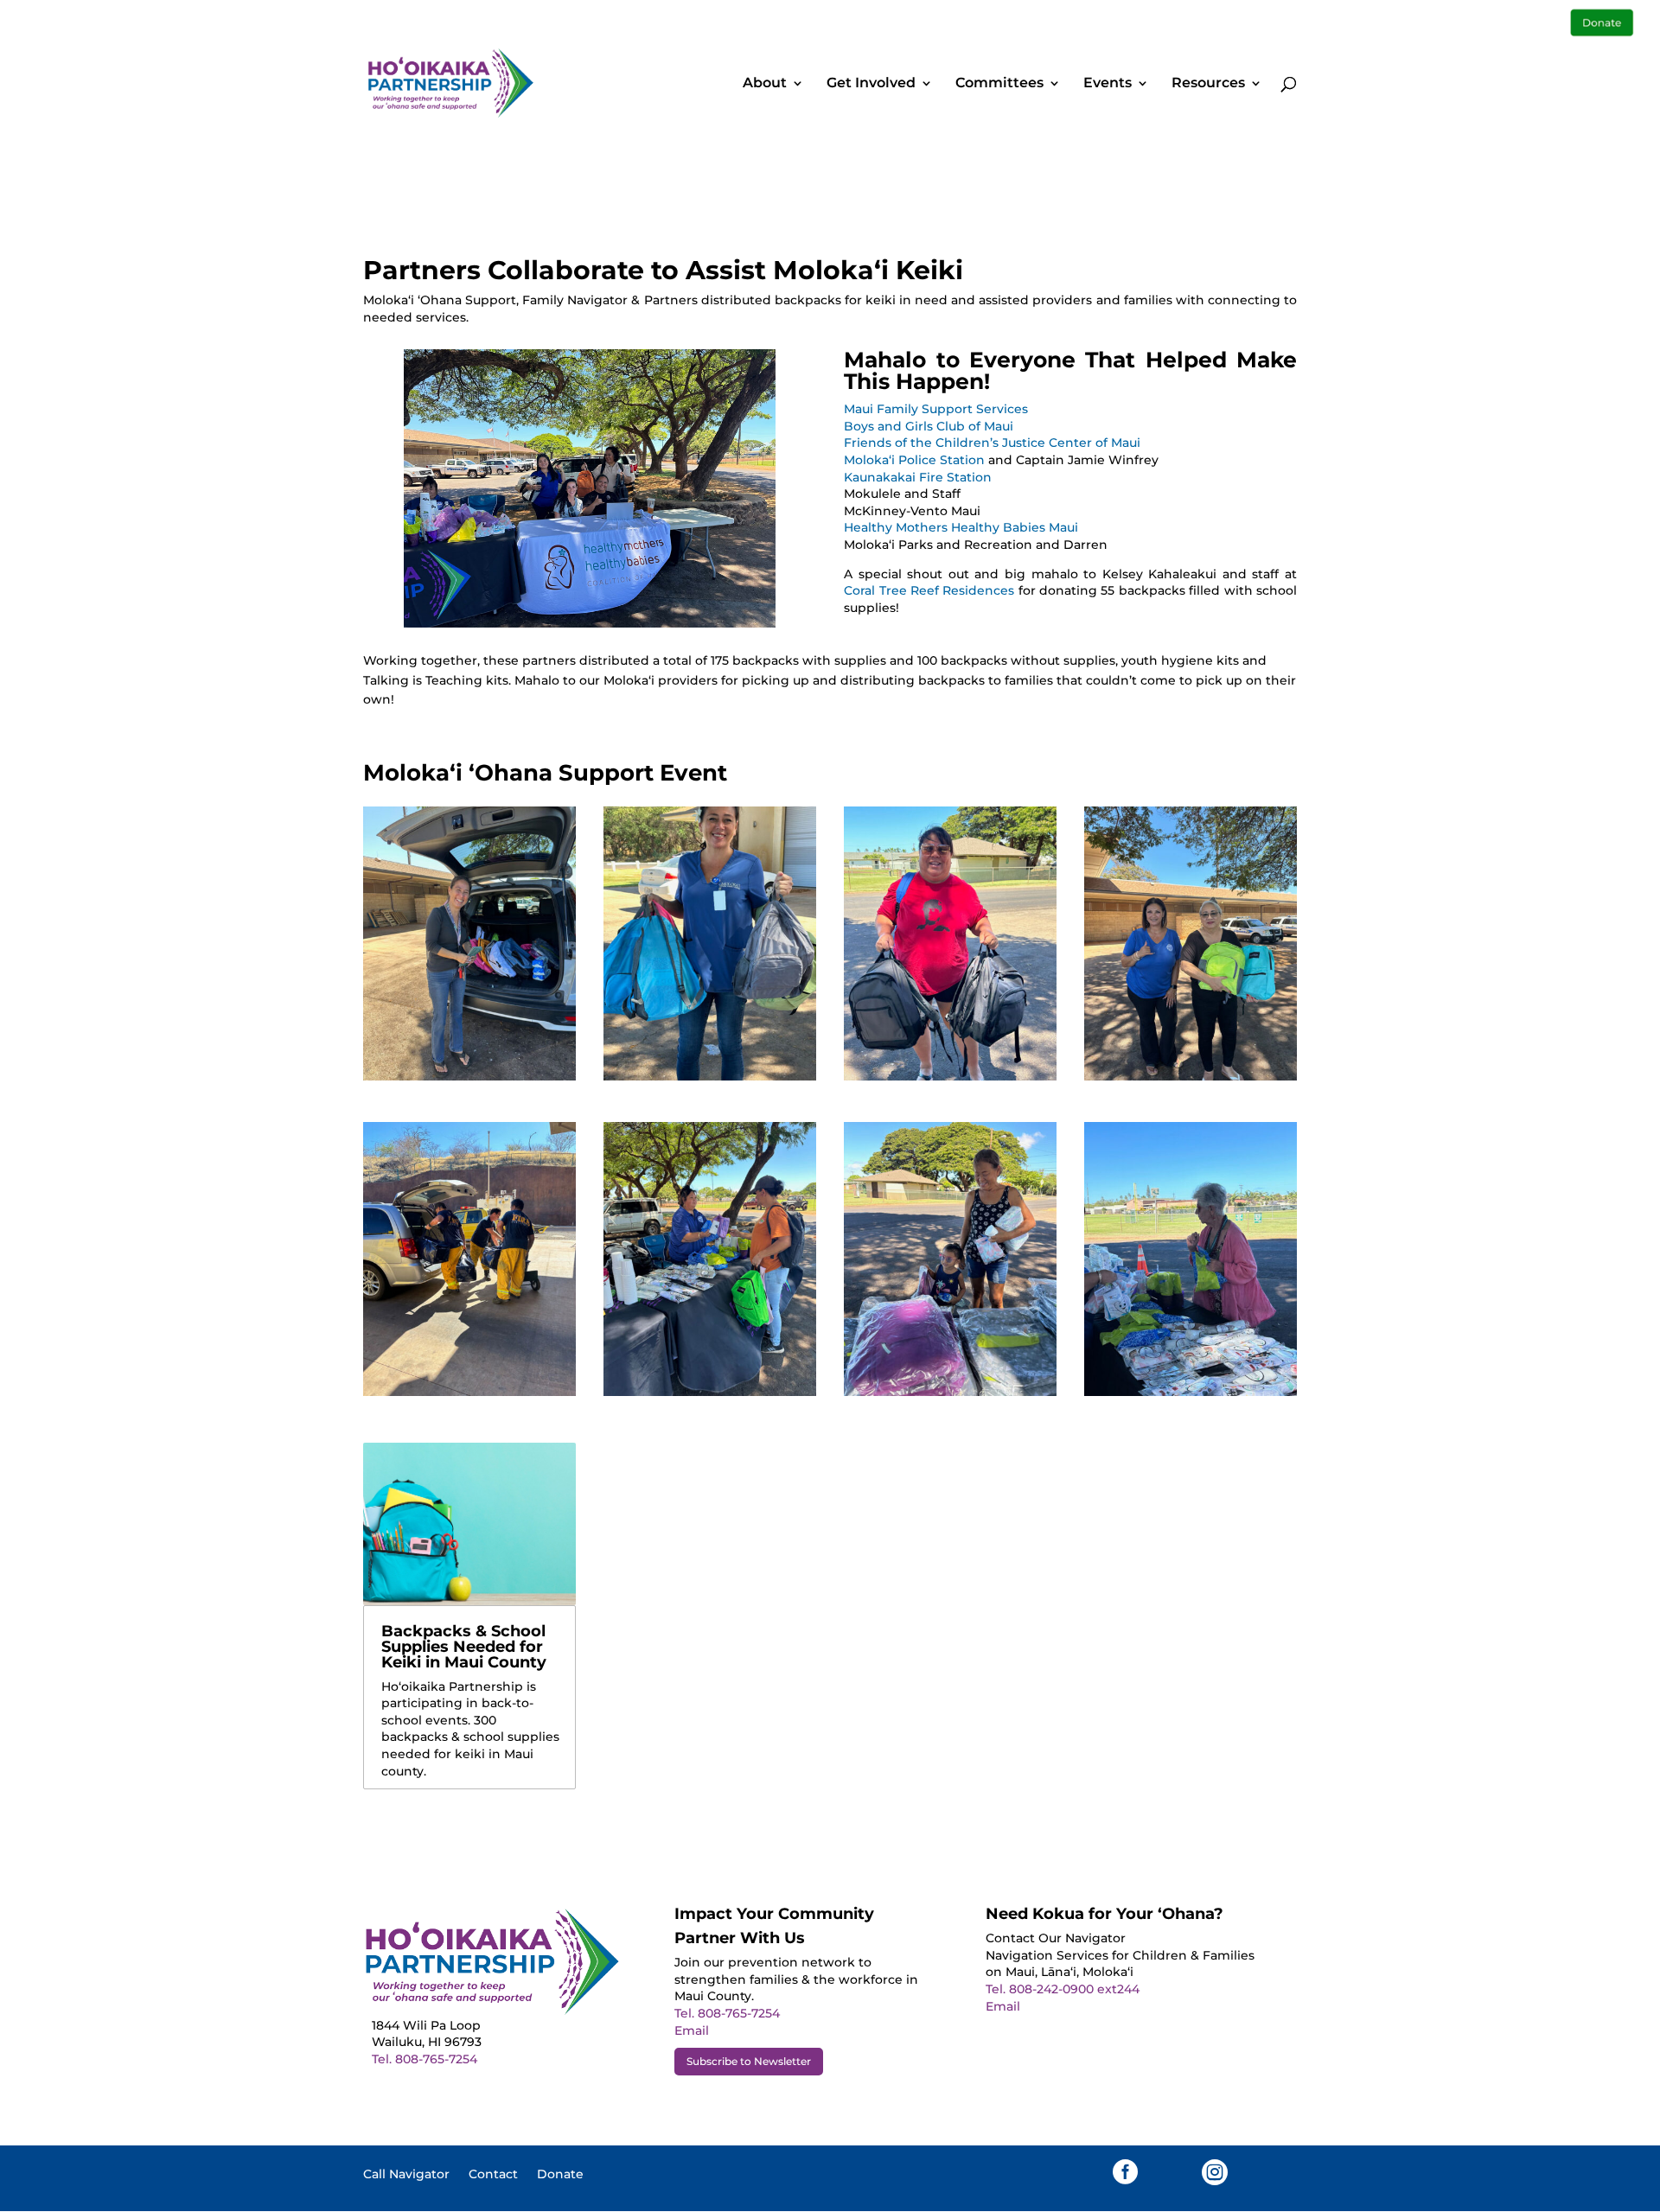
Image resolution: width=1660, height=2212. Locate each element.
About (765, 84)
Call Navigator (406, 2175)
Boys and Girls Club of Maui (929, 426)
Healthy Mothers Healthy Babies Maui (961, 527)
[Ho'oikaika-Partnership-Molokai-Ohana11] (469, 1076)
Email (692, 2030)
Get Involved (871, 84)
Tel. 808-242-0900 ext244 (1063, 1989)
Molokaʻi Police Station (914, 460)
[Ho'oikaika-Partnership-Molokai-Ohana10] (710, 1076)
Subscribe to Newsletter (749, 2061)
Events (1108, 84)
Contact (493, 2175)
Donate (560, 2175)
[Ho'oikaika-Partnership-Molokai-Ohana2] (710, 1392)
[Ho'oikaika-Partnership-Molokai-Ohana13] (950, 1392)
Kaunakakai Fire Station (918, 477)
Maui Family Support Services (936, 409)
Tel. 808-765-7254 (425, 2059)
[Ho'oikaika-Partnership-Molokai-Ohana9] (950, 1076)
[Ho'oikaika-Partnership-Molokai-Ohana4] (469, 1392)
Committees (999, 84)
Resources (1208, 84)
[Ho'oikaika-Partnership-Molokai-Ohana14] (1191, 1392)
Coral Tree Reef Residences (929, 590)
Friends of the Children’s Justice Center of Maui (992, 443)
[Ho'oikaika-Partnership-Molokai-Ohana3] (1191, 1076)
